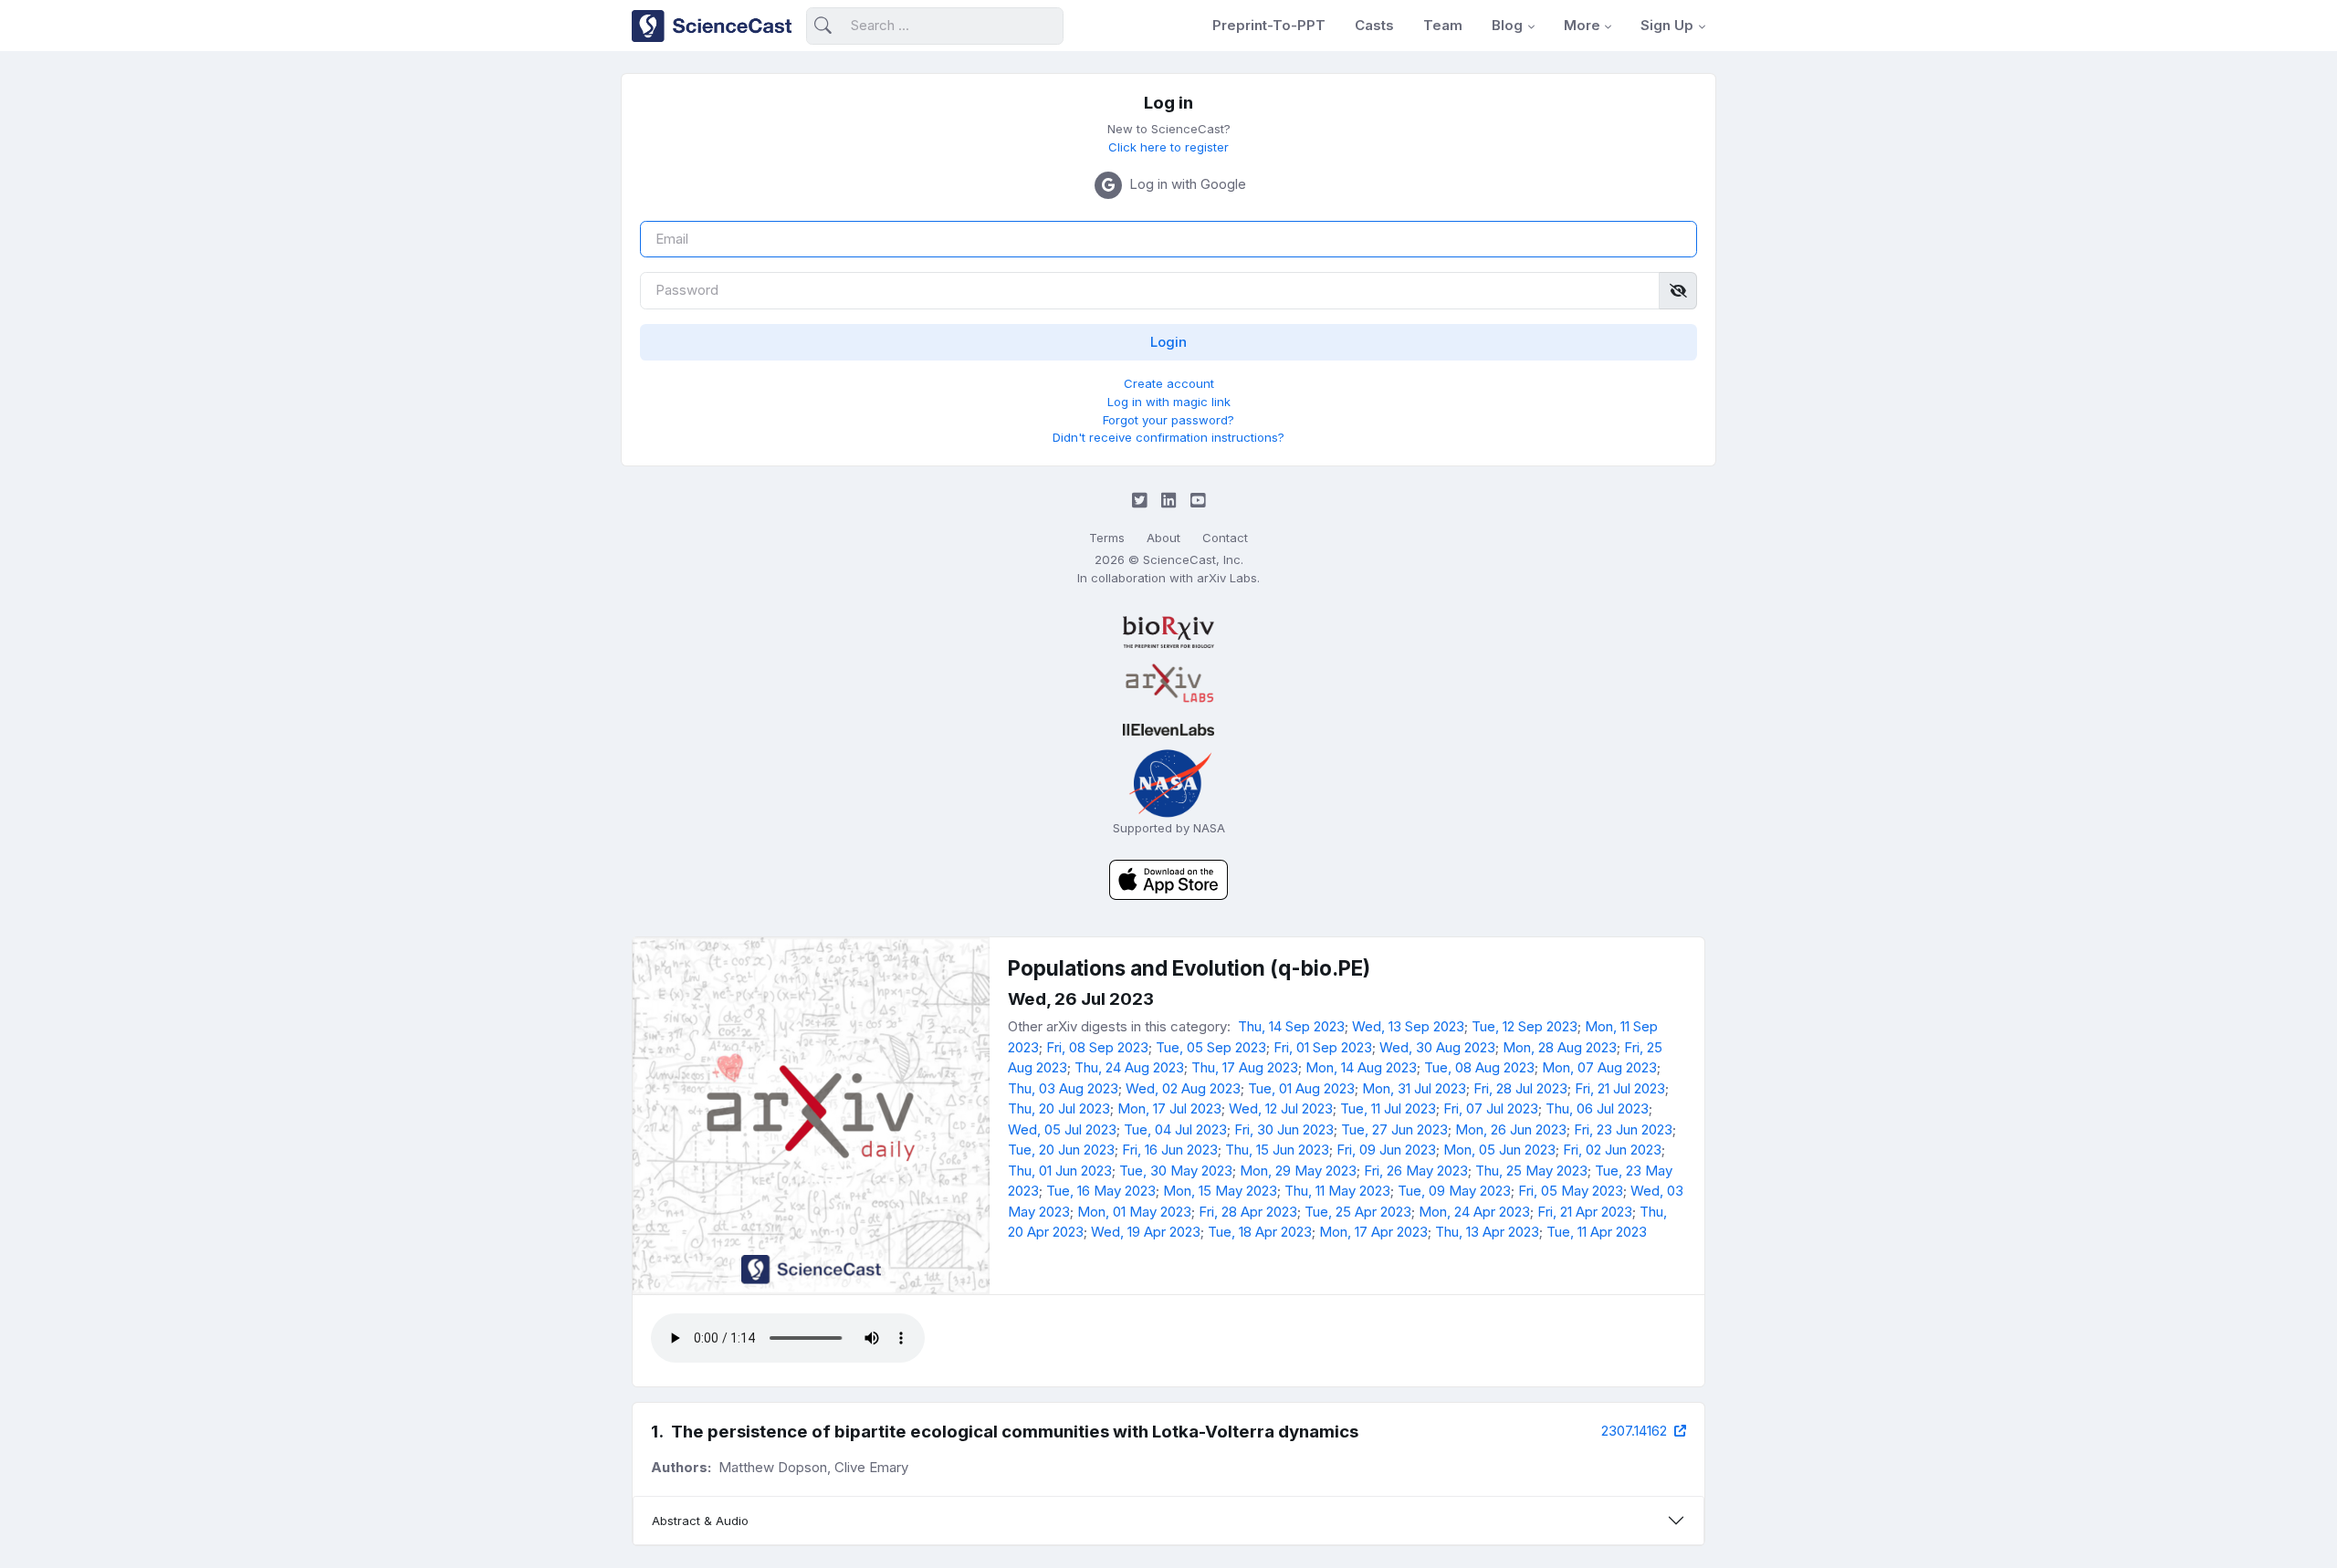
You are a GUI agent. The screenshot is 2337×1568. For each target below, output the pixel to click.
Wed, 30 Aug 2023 (1437, 1047)
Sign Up (1667, 25)
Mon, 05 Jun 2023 (1499, 1150)
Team (1443, 25)
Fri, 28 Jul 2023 (1520, 1088)
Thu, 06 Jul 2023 (1597, 1108)
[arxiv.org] (1168, 684)
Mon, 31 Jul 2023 (1414, 1088)
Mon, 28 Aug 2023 (1560, 1047)
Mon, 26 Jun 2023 (1511, 1129)
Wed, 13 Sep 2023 (1408, 1026)
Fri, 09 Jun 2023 (1386, 1150)
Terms (1107, 538)
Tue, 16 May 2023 (1101, 1191)
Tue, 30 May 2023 (1176, 1171)
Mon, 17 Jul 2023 (1169, 1108)
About (1163, 538)
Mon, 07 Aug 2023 (1599, 1067)
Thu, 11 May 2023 (1337, 1191)
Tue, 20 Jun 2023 (1061, 1150)
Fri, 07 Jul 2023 (1491, 1108)
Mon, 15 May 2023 (1220, 1191)
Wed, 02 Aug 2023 (1183, 1088)
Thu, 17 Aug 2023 (1245, 1067)
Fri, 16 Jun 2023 (1170, 1150)
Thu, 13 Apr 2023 (1487, 1232)
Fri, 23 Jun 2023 (1623, 1129)
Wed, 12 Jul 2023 (1281, 1108)
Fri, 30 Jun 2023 (1284, 1129)
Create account (1169, 383)
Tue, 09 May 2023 (1454, 1191)
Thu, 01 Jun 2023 (1060, 1171)
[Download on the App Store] (1168, 878)
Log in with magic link (1169, 402)
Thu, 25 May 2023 (1531, 1171)
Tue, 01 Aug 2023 (1301, 1088)
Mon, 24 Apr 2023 (1474, 1212)
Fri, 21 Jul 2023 (1620, 1088)
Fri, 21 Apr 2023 (1585, 1212)
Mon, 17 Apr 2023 (1373, 1232)
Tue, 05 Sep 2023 (1211, 1047)
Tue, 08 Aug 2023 (1479, 1067)
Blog (1507, 25)
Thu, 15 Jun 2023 (1277, 1150)
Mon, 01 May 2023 (1134, 1212)
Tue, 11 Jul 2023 (1388, 1108)
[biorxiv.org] (1168, 632)
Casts (1374, 25)
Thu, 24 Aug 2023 (1129, 1067)
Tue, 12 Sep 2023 (1525, 1026)
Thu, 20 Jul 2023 (1059, 1108)
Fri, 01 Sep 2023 (1323, 1047)
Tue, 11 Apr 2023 (1597, 1232)
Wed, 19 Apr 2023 (1146, 1232)
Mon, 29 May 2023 (1298, 1171)
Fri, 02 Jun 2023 (1612, 1150)
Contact (1225, 538)
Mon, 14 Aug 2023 (1361, 1067)
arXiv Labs (1227, 578)
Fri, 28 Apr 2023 (1248, 1212)
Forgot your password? (1168, 420)
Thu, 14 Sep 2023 (1291, 1026)
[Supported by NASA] (1168, 782)
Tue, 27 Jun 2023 (1394, 1129)
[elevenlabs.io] (1168, 730)
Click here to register (1168, 147)
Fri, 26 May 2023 (1416, 1171)
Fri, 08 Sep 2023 (1097, 1047)
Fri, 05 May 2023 (1571, 1191)
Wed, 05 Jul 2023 (1062, 1129)
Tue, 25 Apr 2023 (1358, 1212)
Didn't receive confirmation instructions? (1168, 437)
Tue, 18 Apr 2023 (1260, 1232)
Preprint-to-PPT (1269, 25)
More (1582, 25)
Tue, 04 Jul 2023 (1175, 1129)
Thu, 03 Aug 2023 (1063, 1088)
